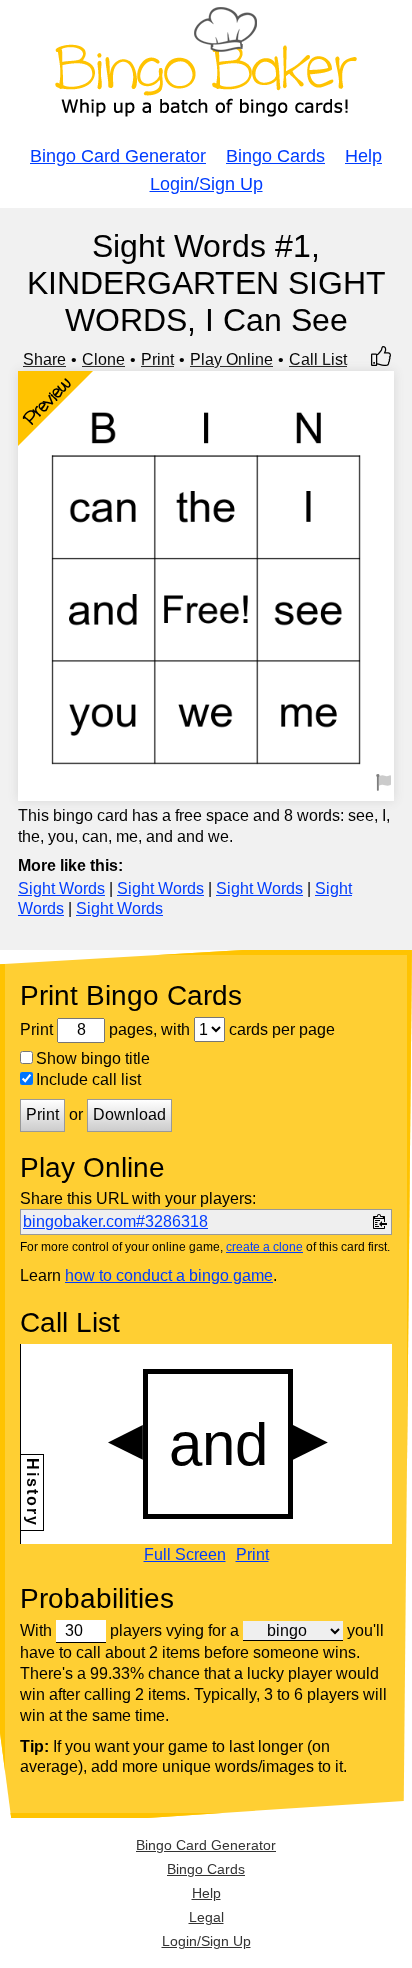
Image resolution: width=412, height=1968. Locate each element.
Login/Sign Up (206, 184)
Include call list (88, 1079)
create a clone (264, 1247)
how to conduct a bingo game (169, 1275)
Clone (103, 359)
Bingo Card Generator (118, 156)
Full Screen (185, 1555)
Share (44, 359)
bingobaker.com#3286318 (115, 1221)
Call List (318, 359)
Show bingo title (93, 1058)
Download (129, 1114)
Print (157, 359)
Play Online (231, 359)
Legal (206, 1917)
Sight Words (61, 888)
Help (363, 156)
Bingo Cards (275, 156)
